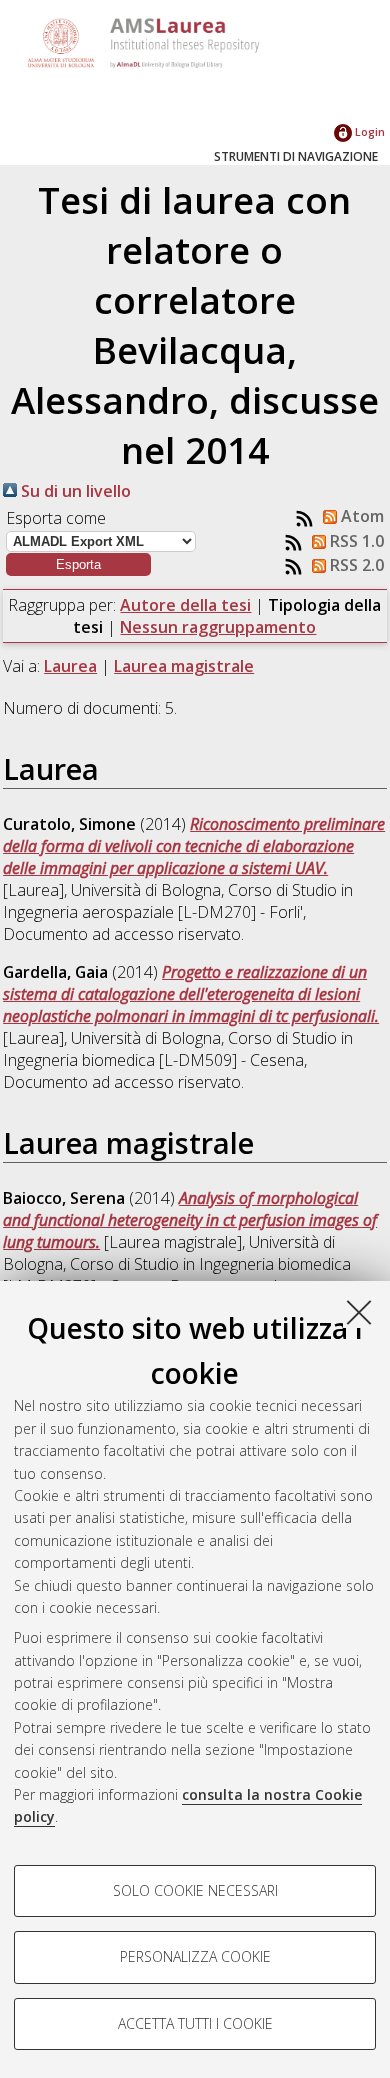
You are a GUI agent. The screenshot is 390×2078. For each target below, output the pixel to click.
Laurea (70, 666)
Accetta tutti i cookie (195, 2023)
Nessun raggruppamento (218, 627)
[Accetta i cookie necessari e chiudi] (359, 1312)
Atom (360, 516)
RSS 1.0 (355, 541)
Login (368, 131)
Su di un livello (74, 491)
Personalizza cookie (195, 1956)
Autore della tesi (185, 605)
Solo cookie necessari (195, 1890)
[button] (78, 564)
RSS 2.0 (355, 565)
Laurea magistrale (184, 666)
